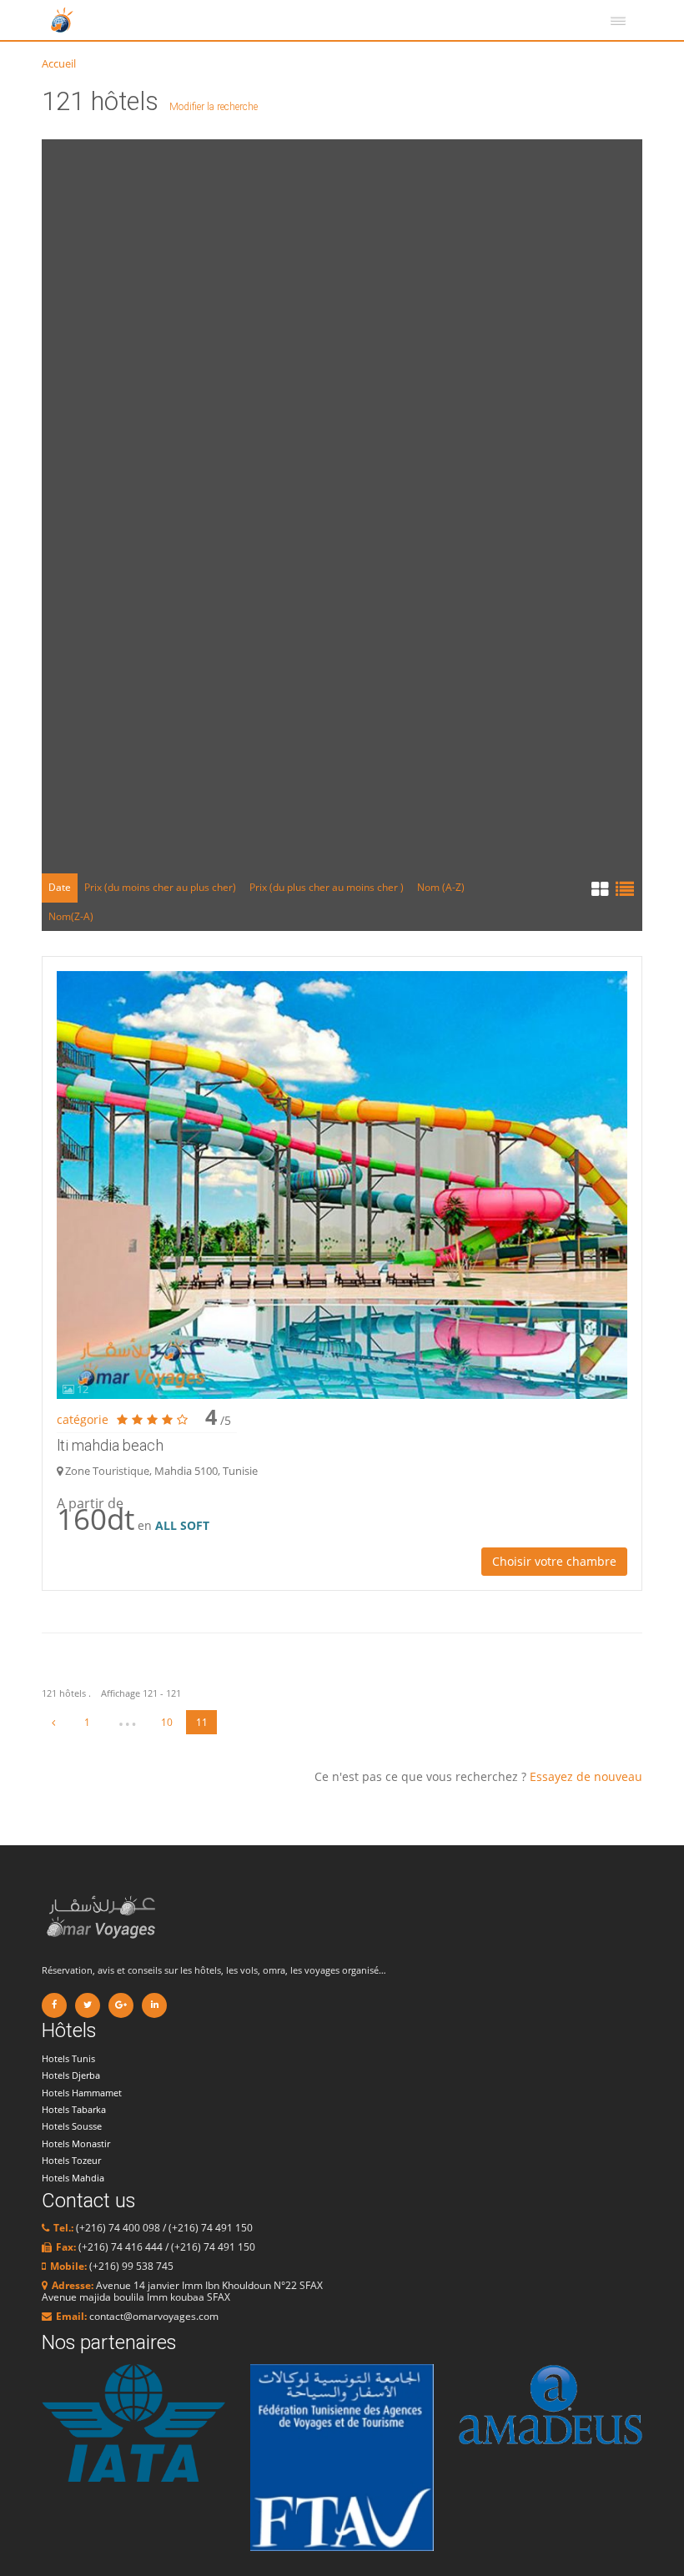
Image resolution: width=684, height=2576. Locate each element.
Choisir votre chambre (554, 1561)
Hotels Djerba (71, 2075)
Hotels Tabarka (74, 2109)
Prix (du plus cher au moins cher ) (327, 887)
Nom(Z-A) (71, 916)
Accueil (59, 63)
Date (60, 887)
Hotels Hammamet (82, 2093)
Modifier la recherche (214, 107)
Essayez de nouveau (586, 1776)
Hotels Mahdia (73, 2178)
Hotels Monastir (76, 2143)
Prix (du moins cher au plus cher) (160, 887)
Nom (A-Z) (441, 887)
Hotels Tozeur (71, 2160)
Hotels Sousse (72, 2126)
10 (167, 1722)
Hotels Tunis (68, 2058)
